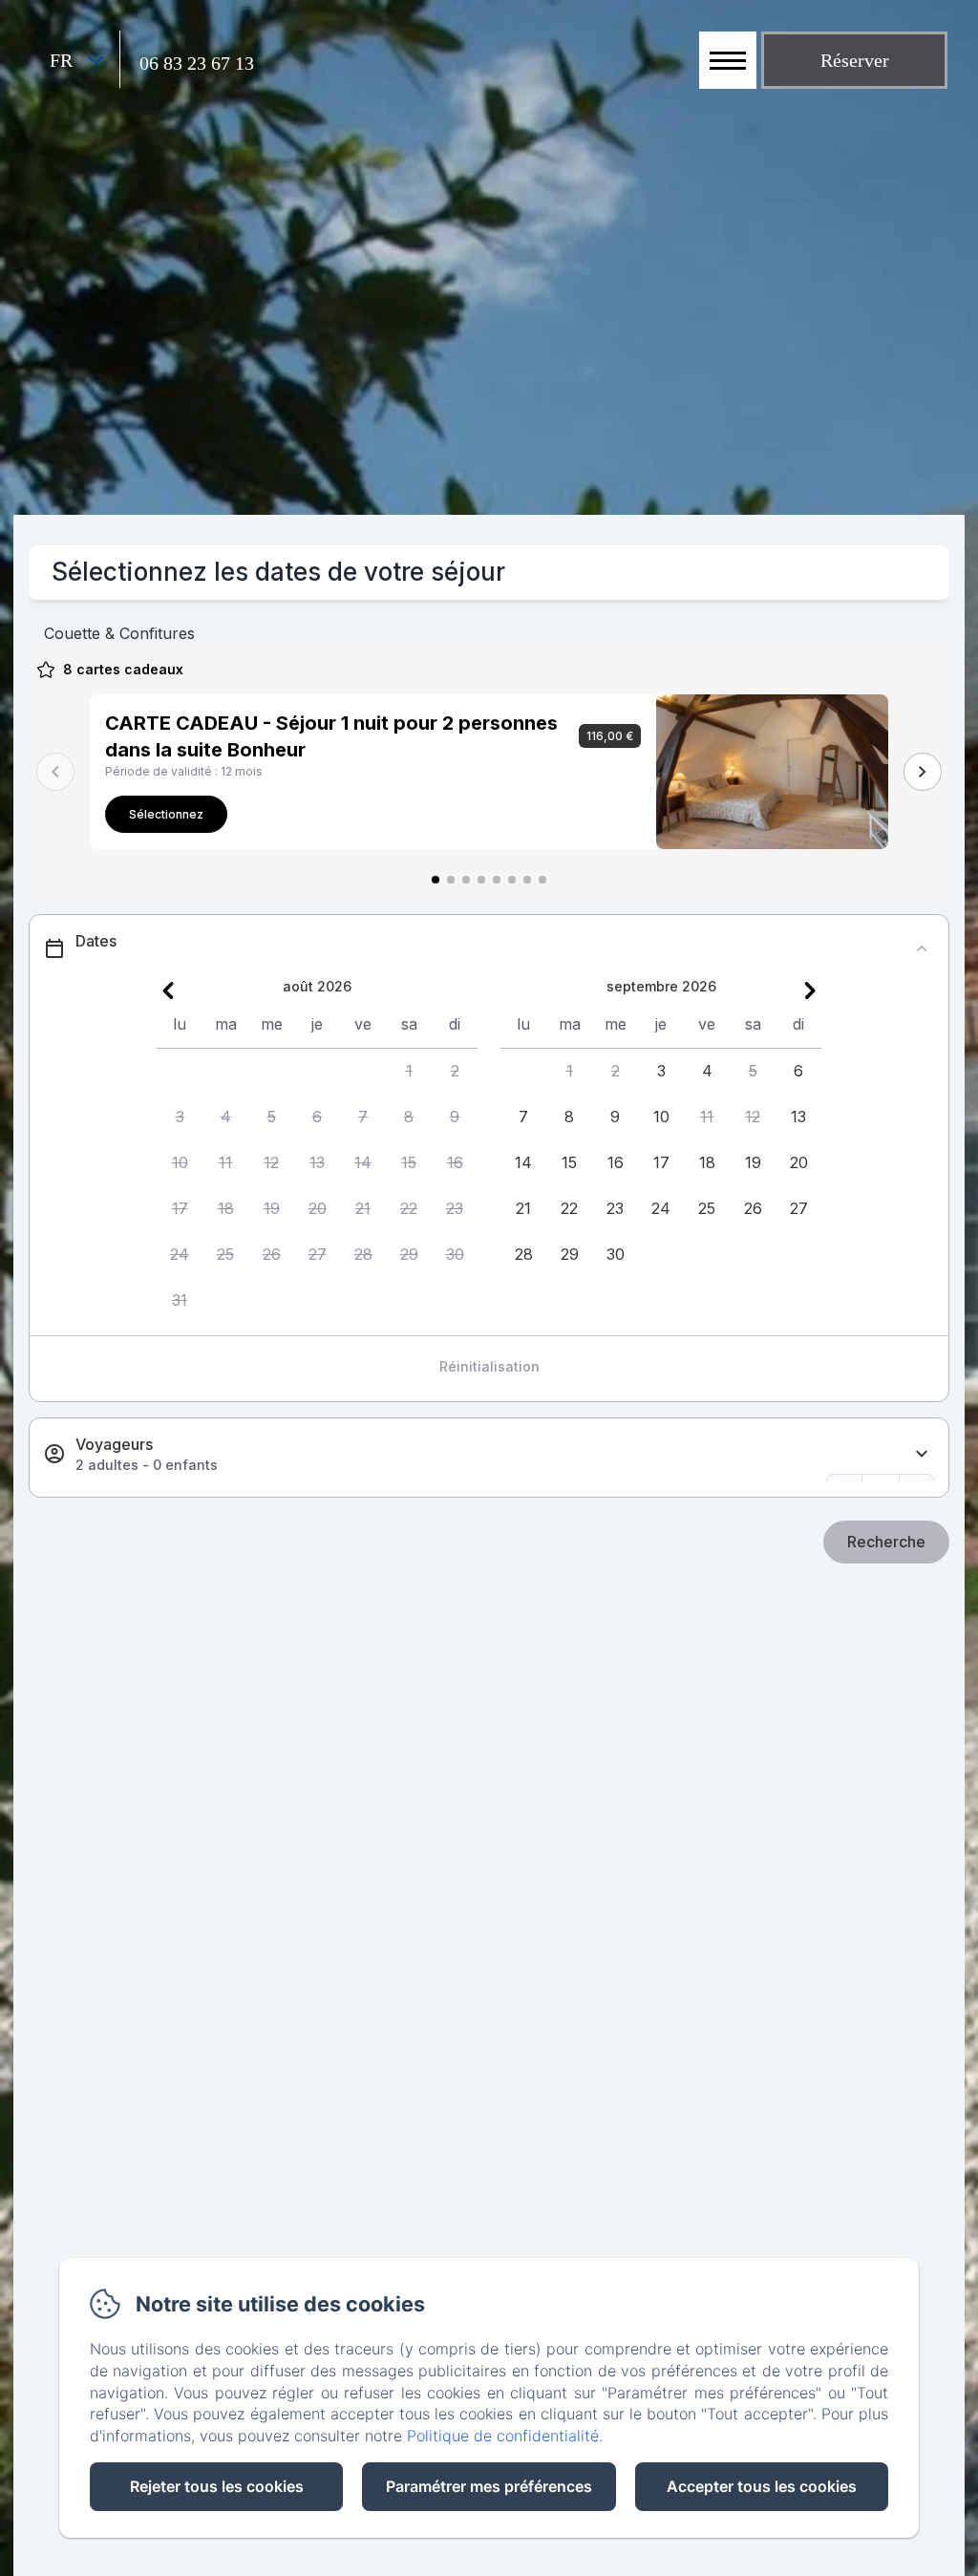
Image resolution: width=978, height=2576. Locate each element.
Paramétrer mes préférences (489, 2486)
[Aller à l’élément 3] (466, 880)
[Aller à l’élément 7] (527, 880)
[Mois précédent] (168, 990)
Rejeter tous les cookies (217, 2486)
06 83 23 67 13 (197, 63)
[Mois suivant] (810, 990)
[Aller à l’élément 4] (481, 880)
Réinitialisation (489, 1366)
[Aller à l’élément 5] (497, 880)
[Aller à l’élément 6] (512, 880)
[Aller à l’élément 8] (542, 880)
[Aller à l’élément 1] (436, 880)
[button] (409, 1072)
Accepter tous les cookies (762, 2486)
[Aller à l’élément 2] (451, 880)
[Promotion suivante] (923, 772)
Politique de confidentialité (503, 2436)
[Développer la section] (922, 1454)
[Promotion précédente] (55, 772)
